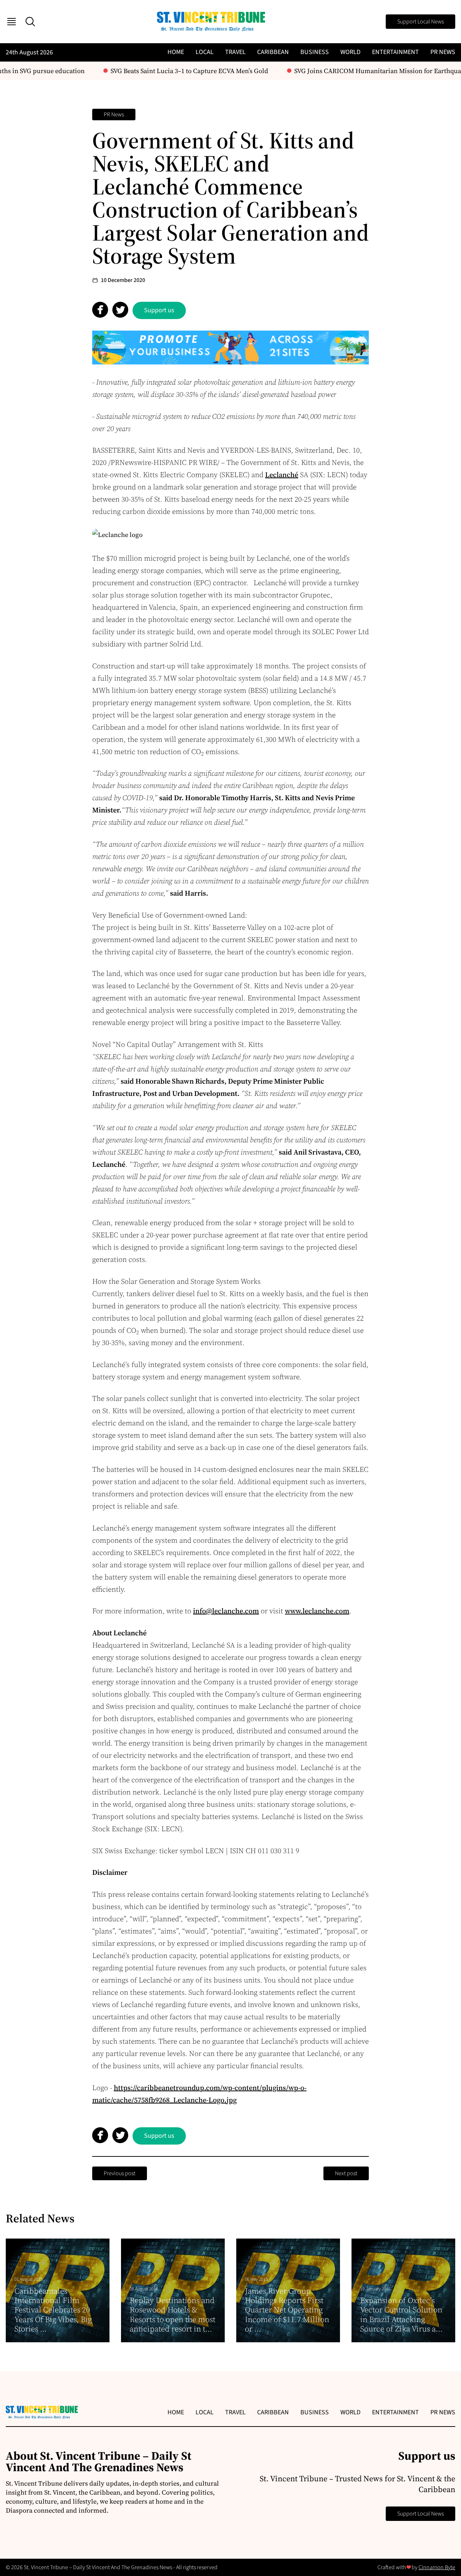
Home (176, 52)
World (350, 52)
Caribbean (273, 52)
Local (205, 52)
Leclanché (282, 475)
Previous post (120, 2173)
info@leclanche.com (226, 1611)
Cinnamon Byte (437, 2567)
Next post (346, 2173)
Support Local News (420, 22)
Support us (159, 310)
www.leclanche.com (317, 1611)
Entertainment (395, 52)
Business (315, 52)
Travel (235, 52)
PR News (443, 52)
